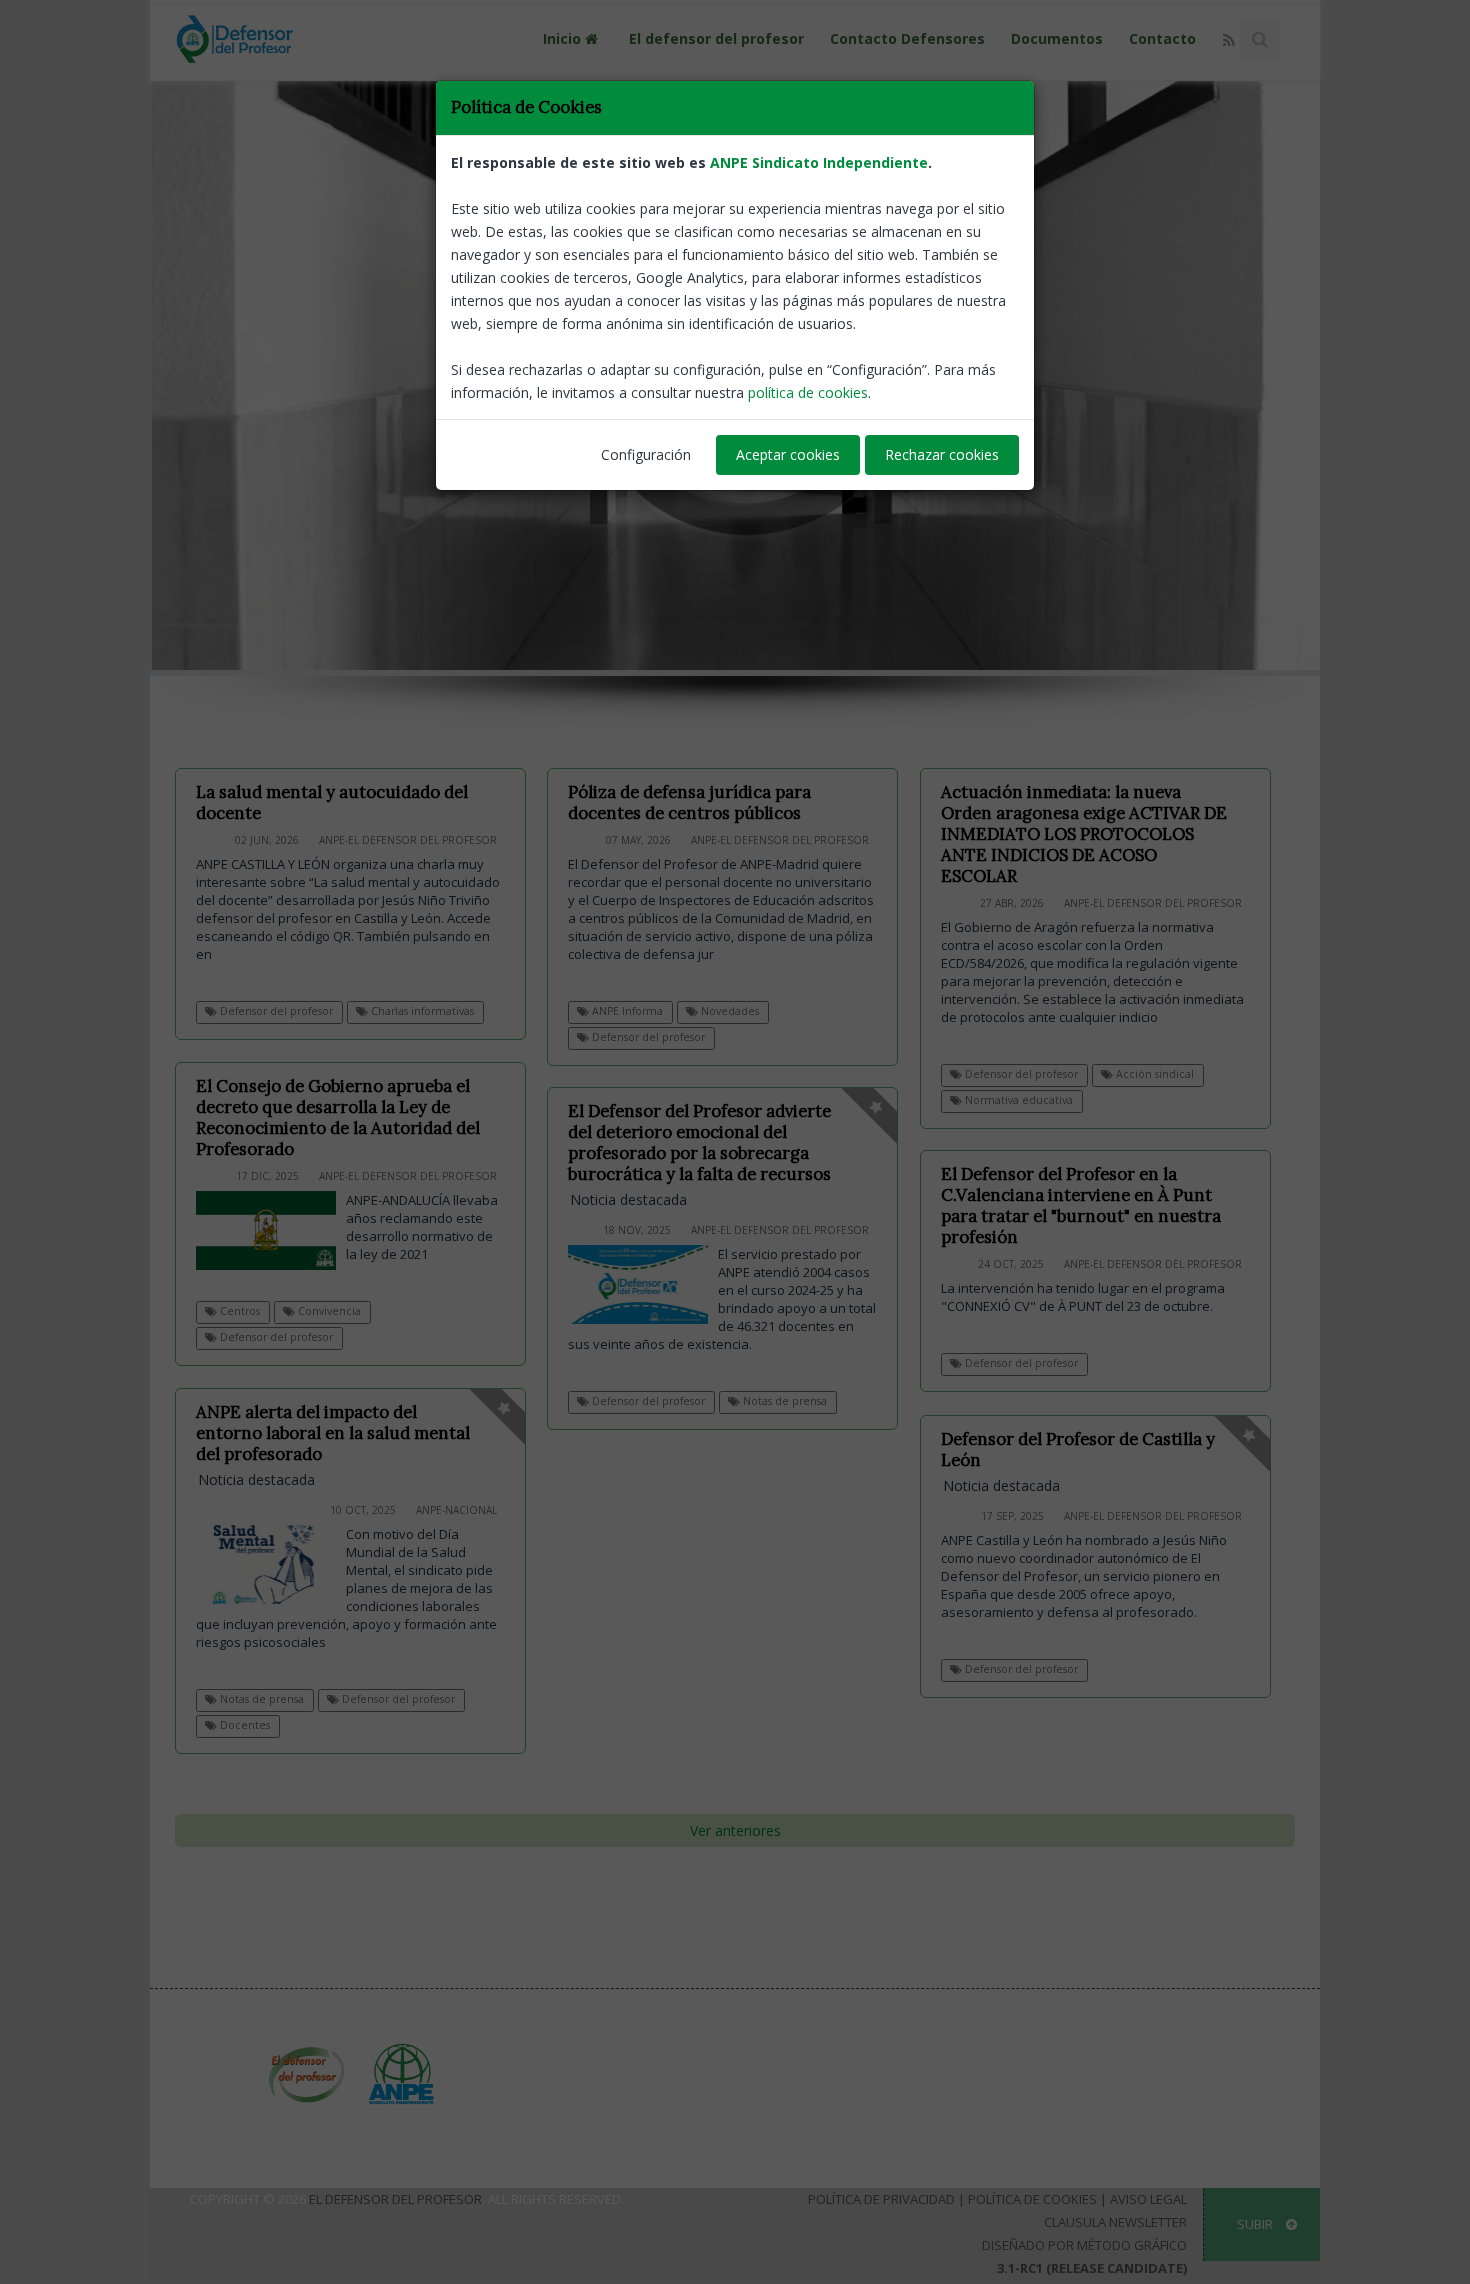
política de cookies (808, 392)
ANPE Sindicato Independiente (819, 162)
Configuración (646, 454)
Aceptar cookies (788, 454)
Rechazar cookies (942, 454)
